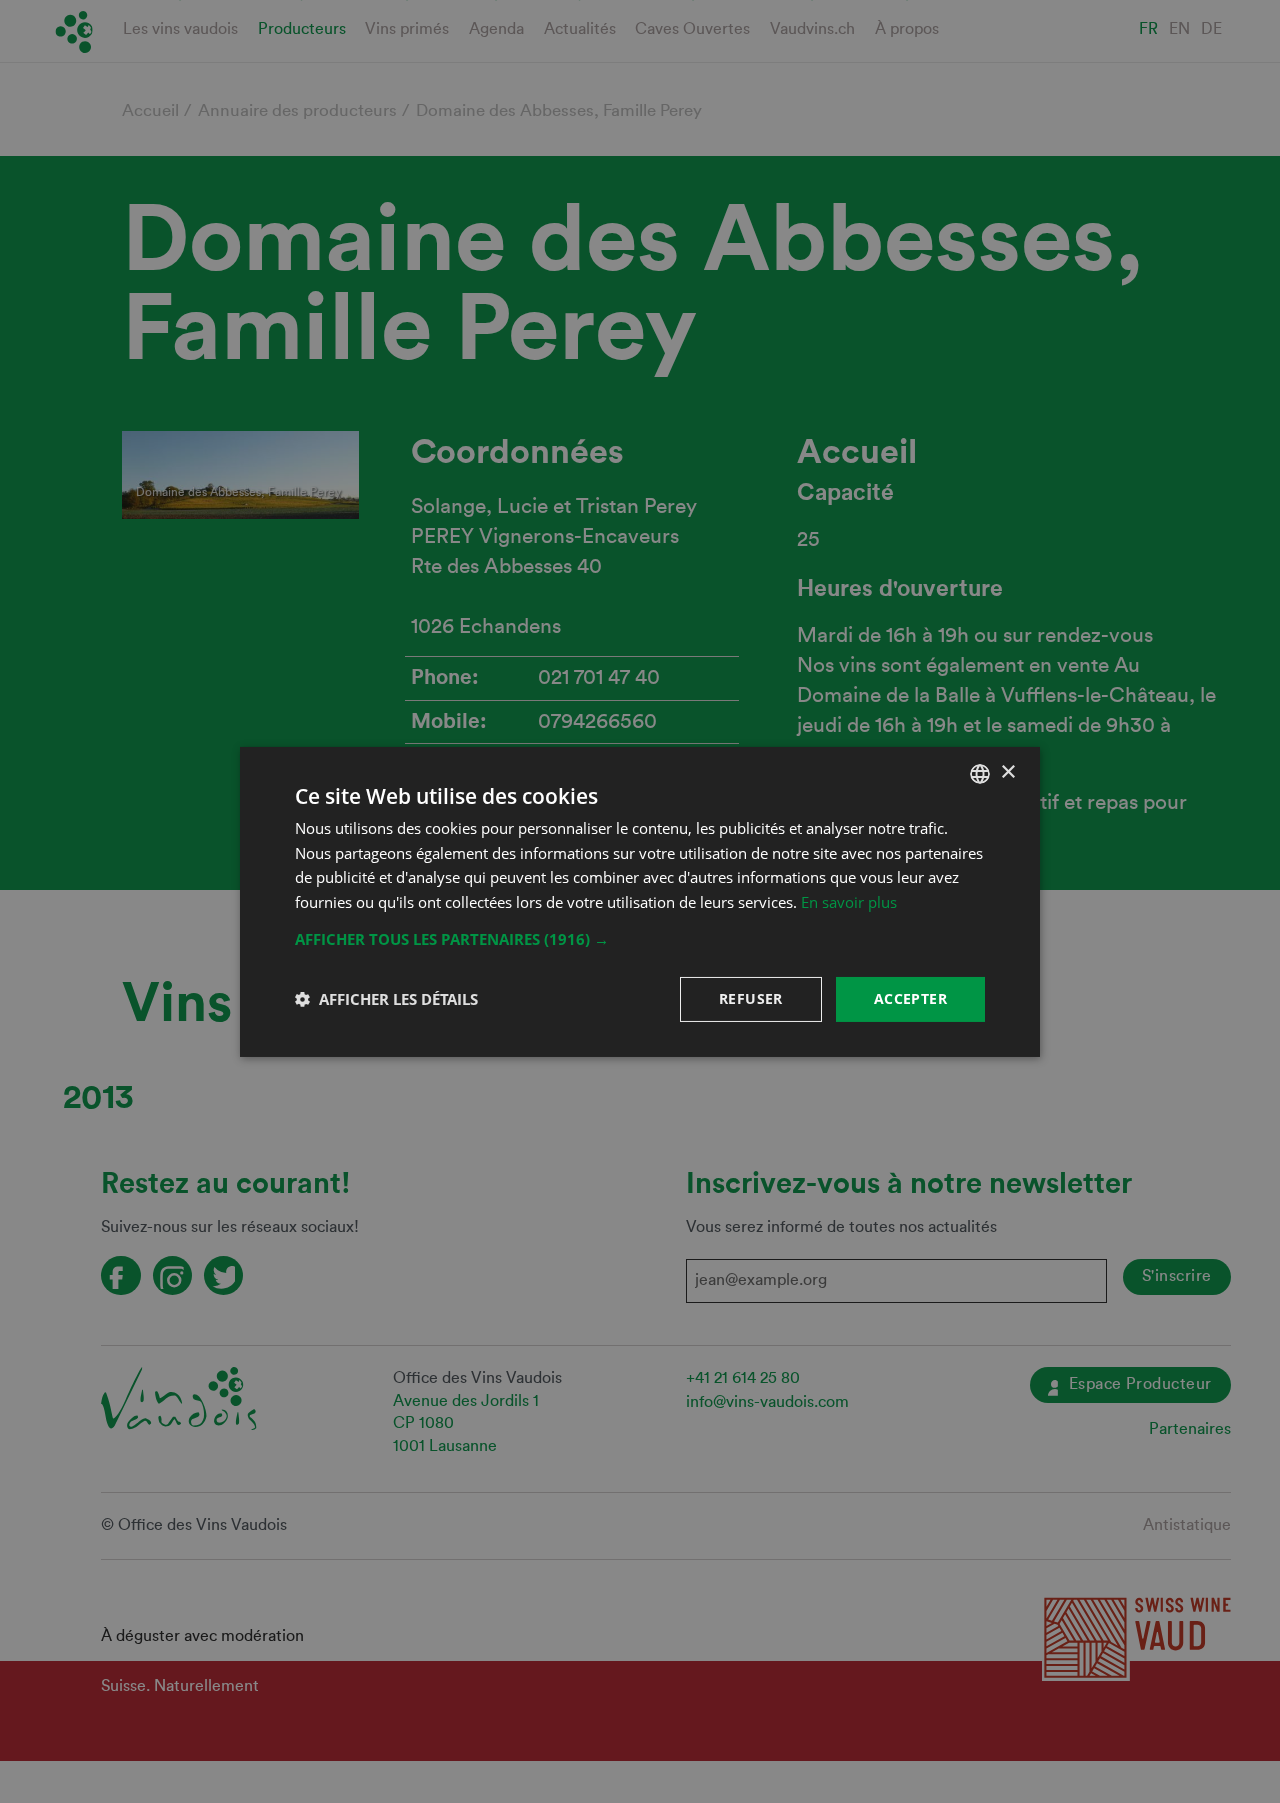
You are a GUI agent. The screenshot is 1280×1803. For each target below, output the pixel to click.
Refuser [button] (751, 998)
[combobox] (980, 773)
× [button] (1007, 772)
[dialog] (640, 901)
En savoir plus (849, 902)
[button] (640, 939)
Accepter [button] (910, 998)
